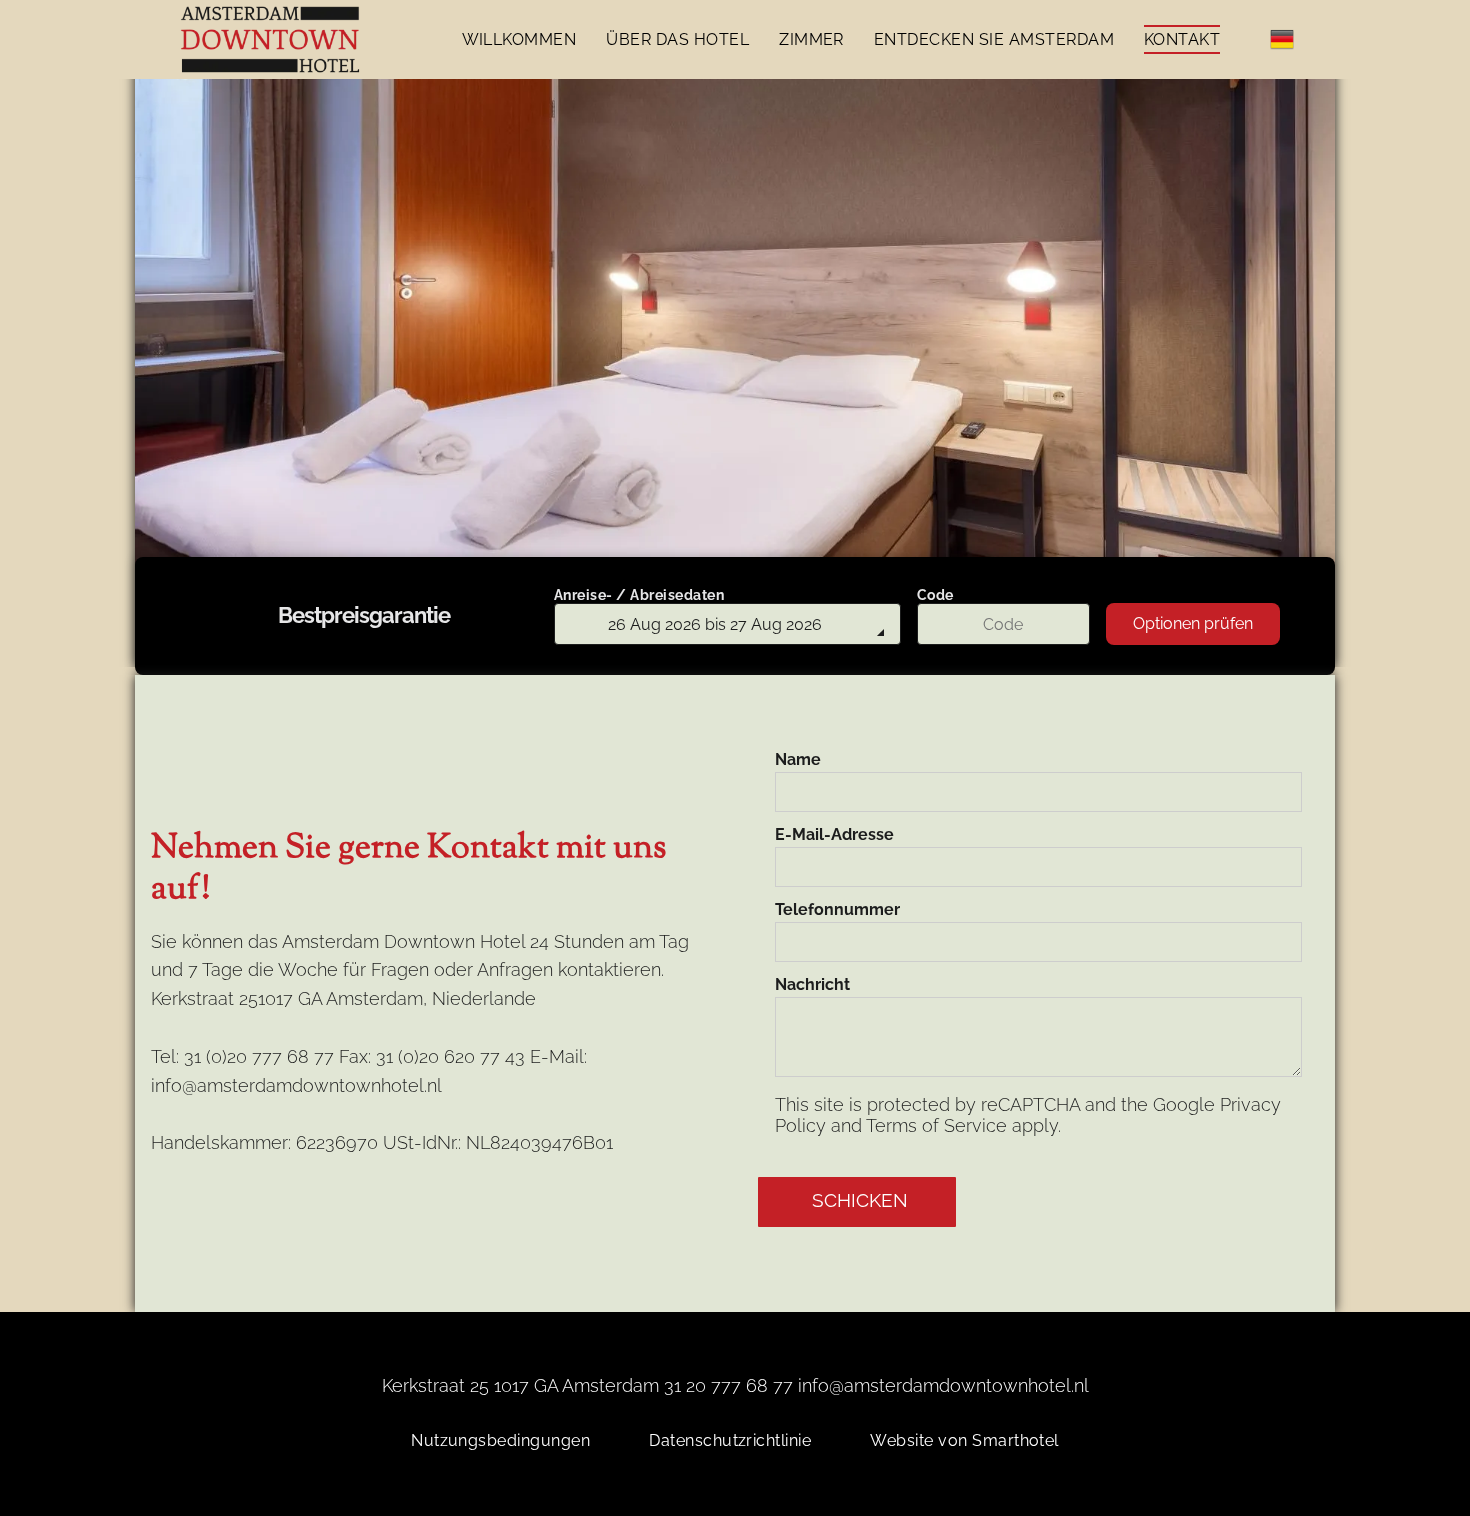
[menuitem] (519, 39)
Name (798, 759)
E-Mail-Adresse (834, 834)
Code (935, 595)
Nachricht (812, 984)
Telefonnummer (837, 909)
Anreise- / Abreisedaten (639, 595)
